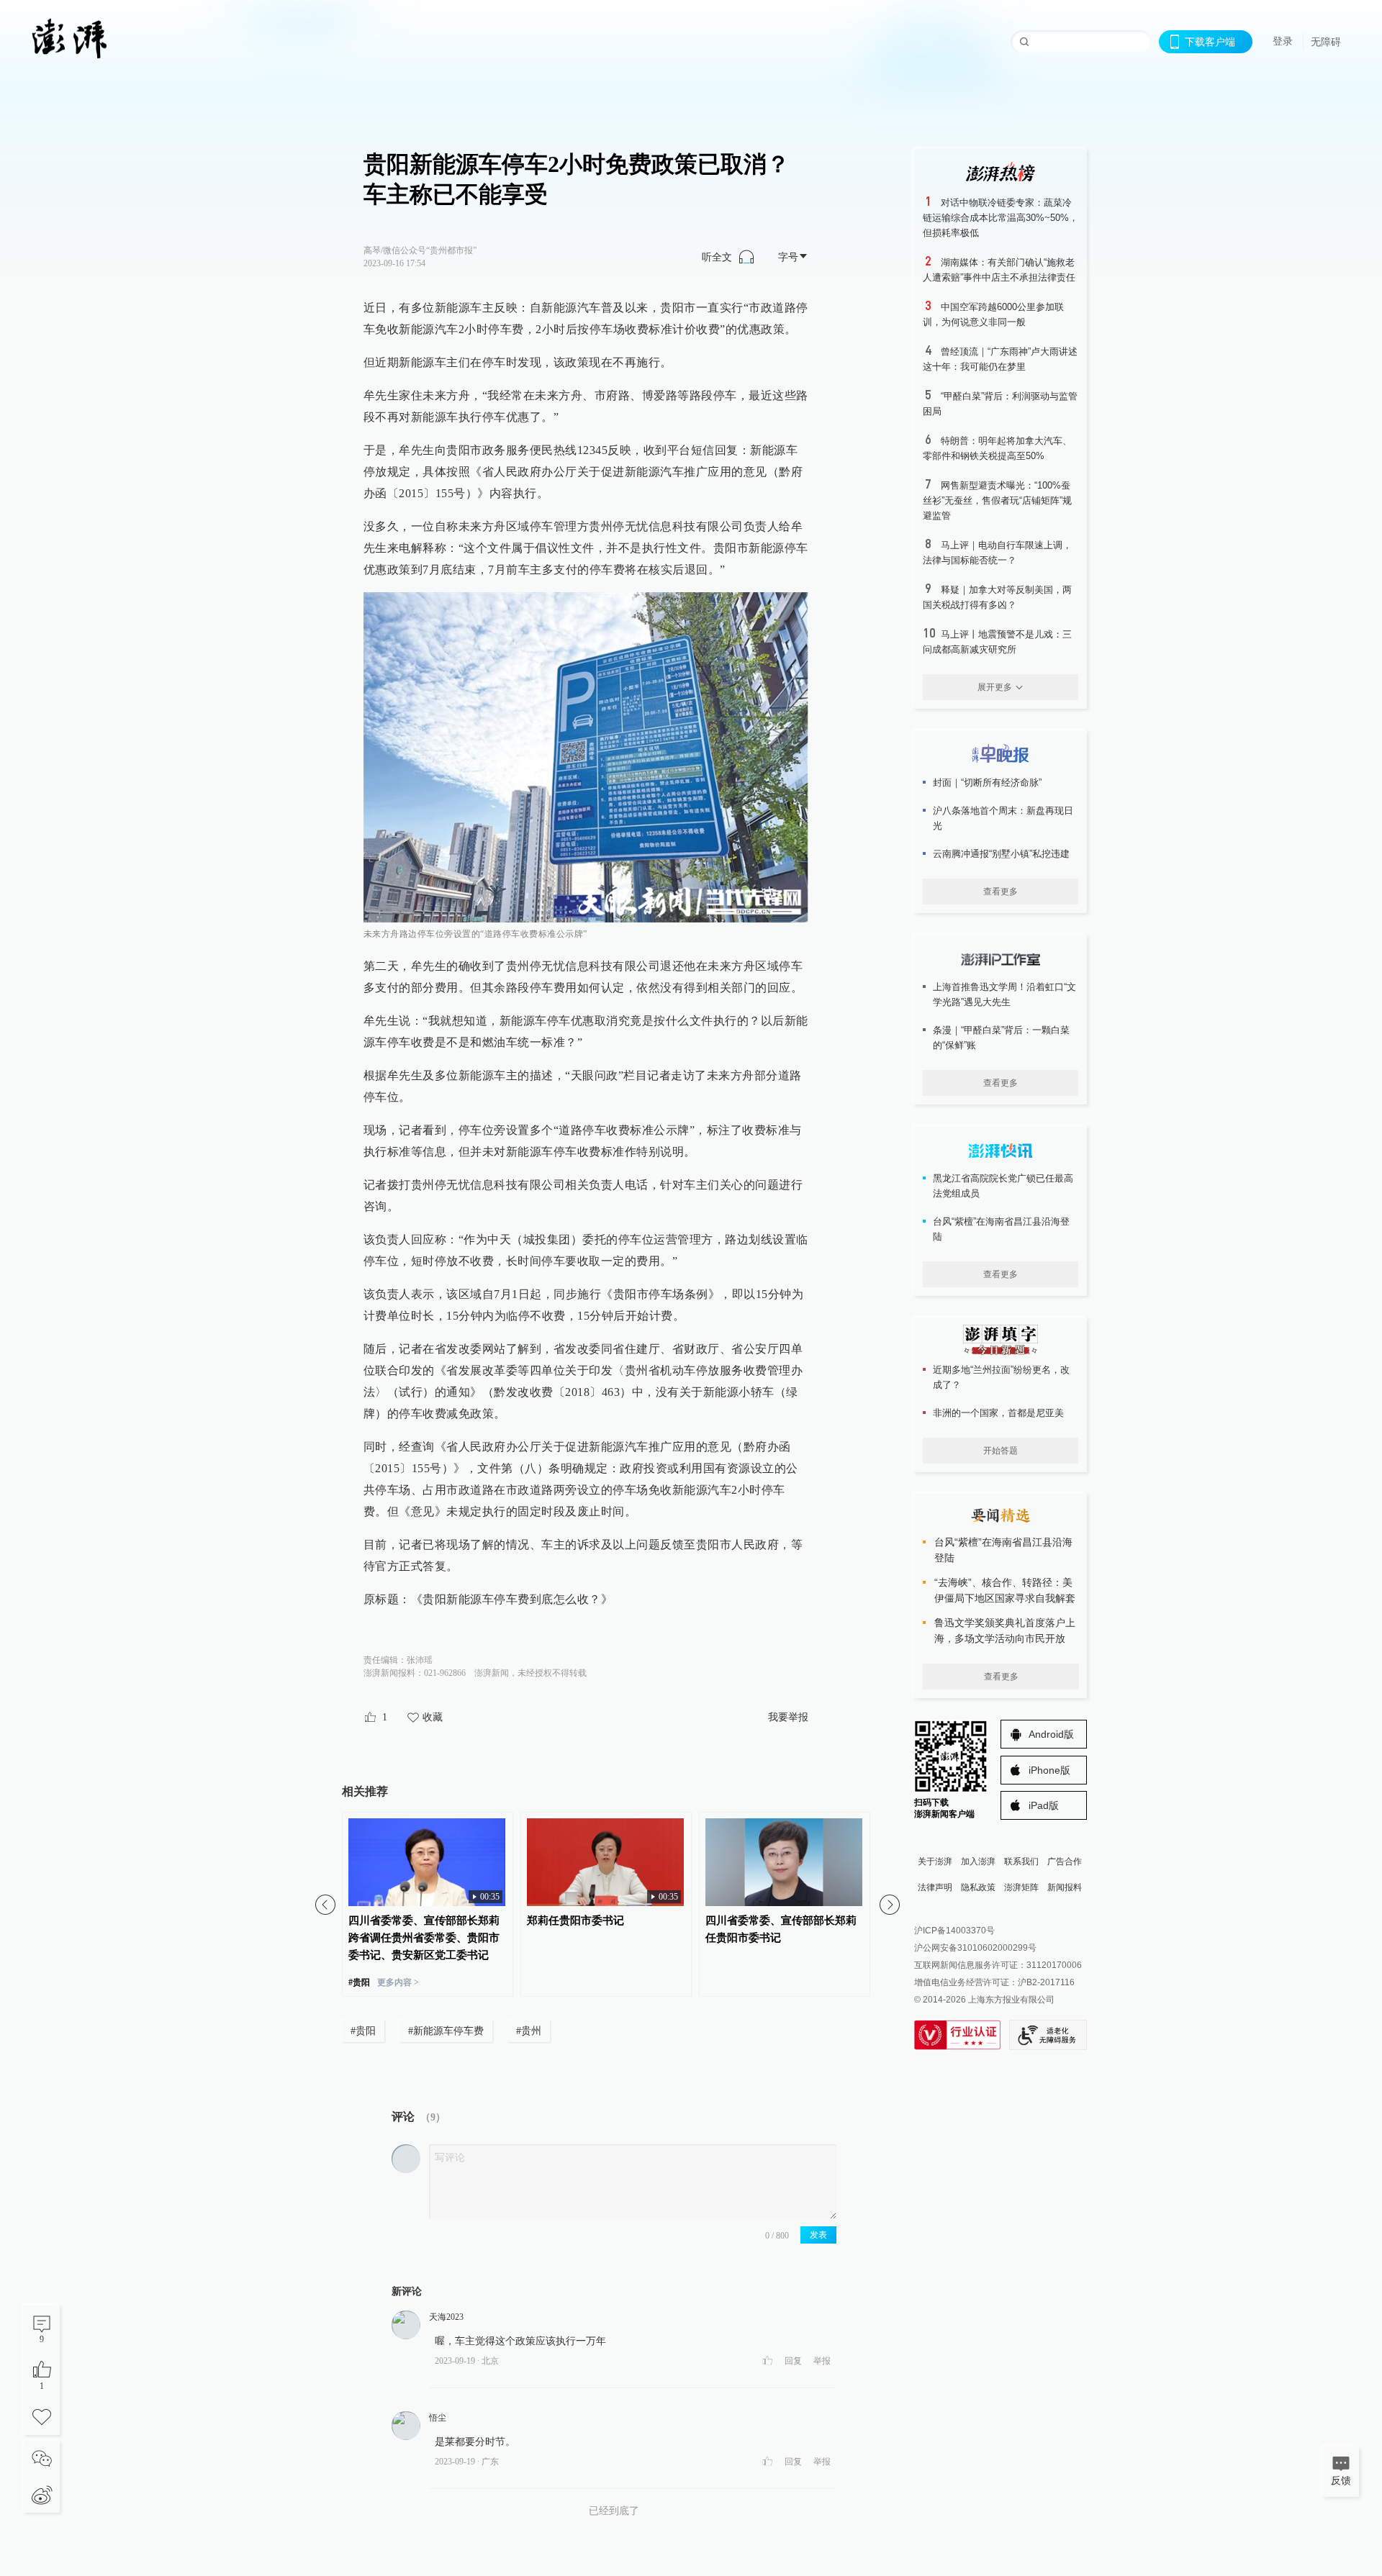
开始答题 (1001, 1451)
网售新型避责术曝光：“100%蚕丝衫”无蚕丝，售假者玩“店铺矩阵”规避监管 (997, 500)
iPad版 (1044, 1805)
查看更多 (1001, 892)
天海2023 (446, 2317)
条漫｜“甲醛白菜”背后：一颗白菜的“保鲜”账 (1001, 1038)
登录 (1283, 41)
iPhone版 (1049, 1770)
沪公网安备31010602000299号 (975, 1948)
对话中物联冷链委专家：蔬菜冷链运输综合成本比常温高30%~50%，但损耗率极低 (1001, 218)
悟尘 (438, 2418)
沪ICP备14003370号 (954, 1931)
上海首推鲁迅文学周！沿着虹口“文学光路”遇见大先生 (1004, 994)
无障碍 (1326, 42)
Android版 (1051, 1734)
